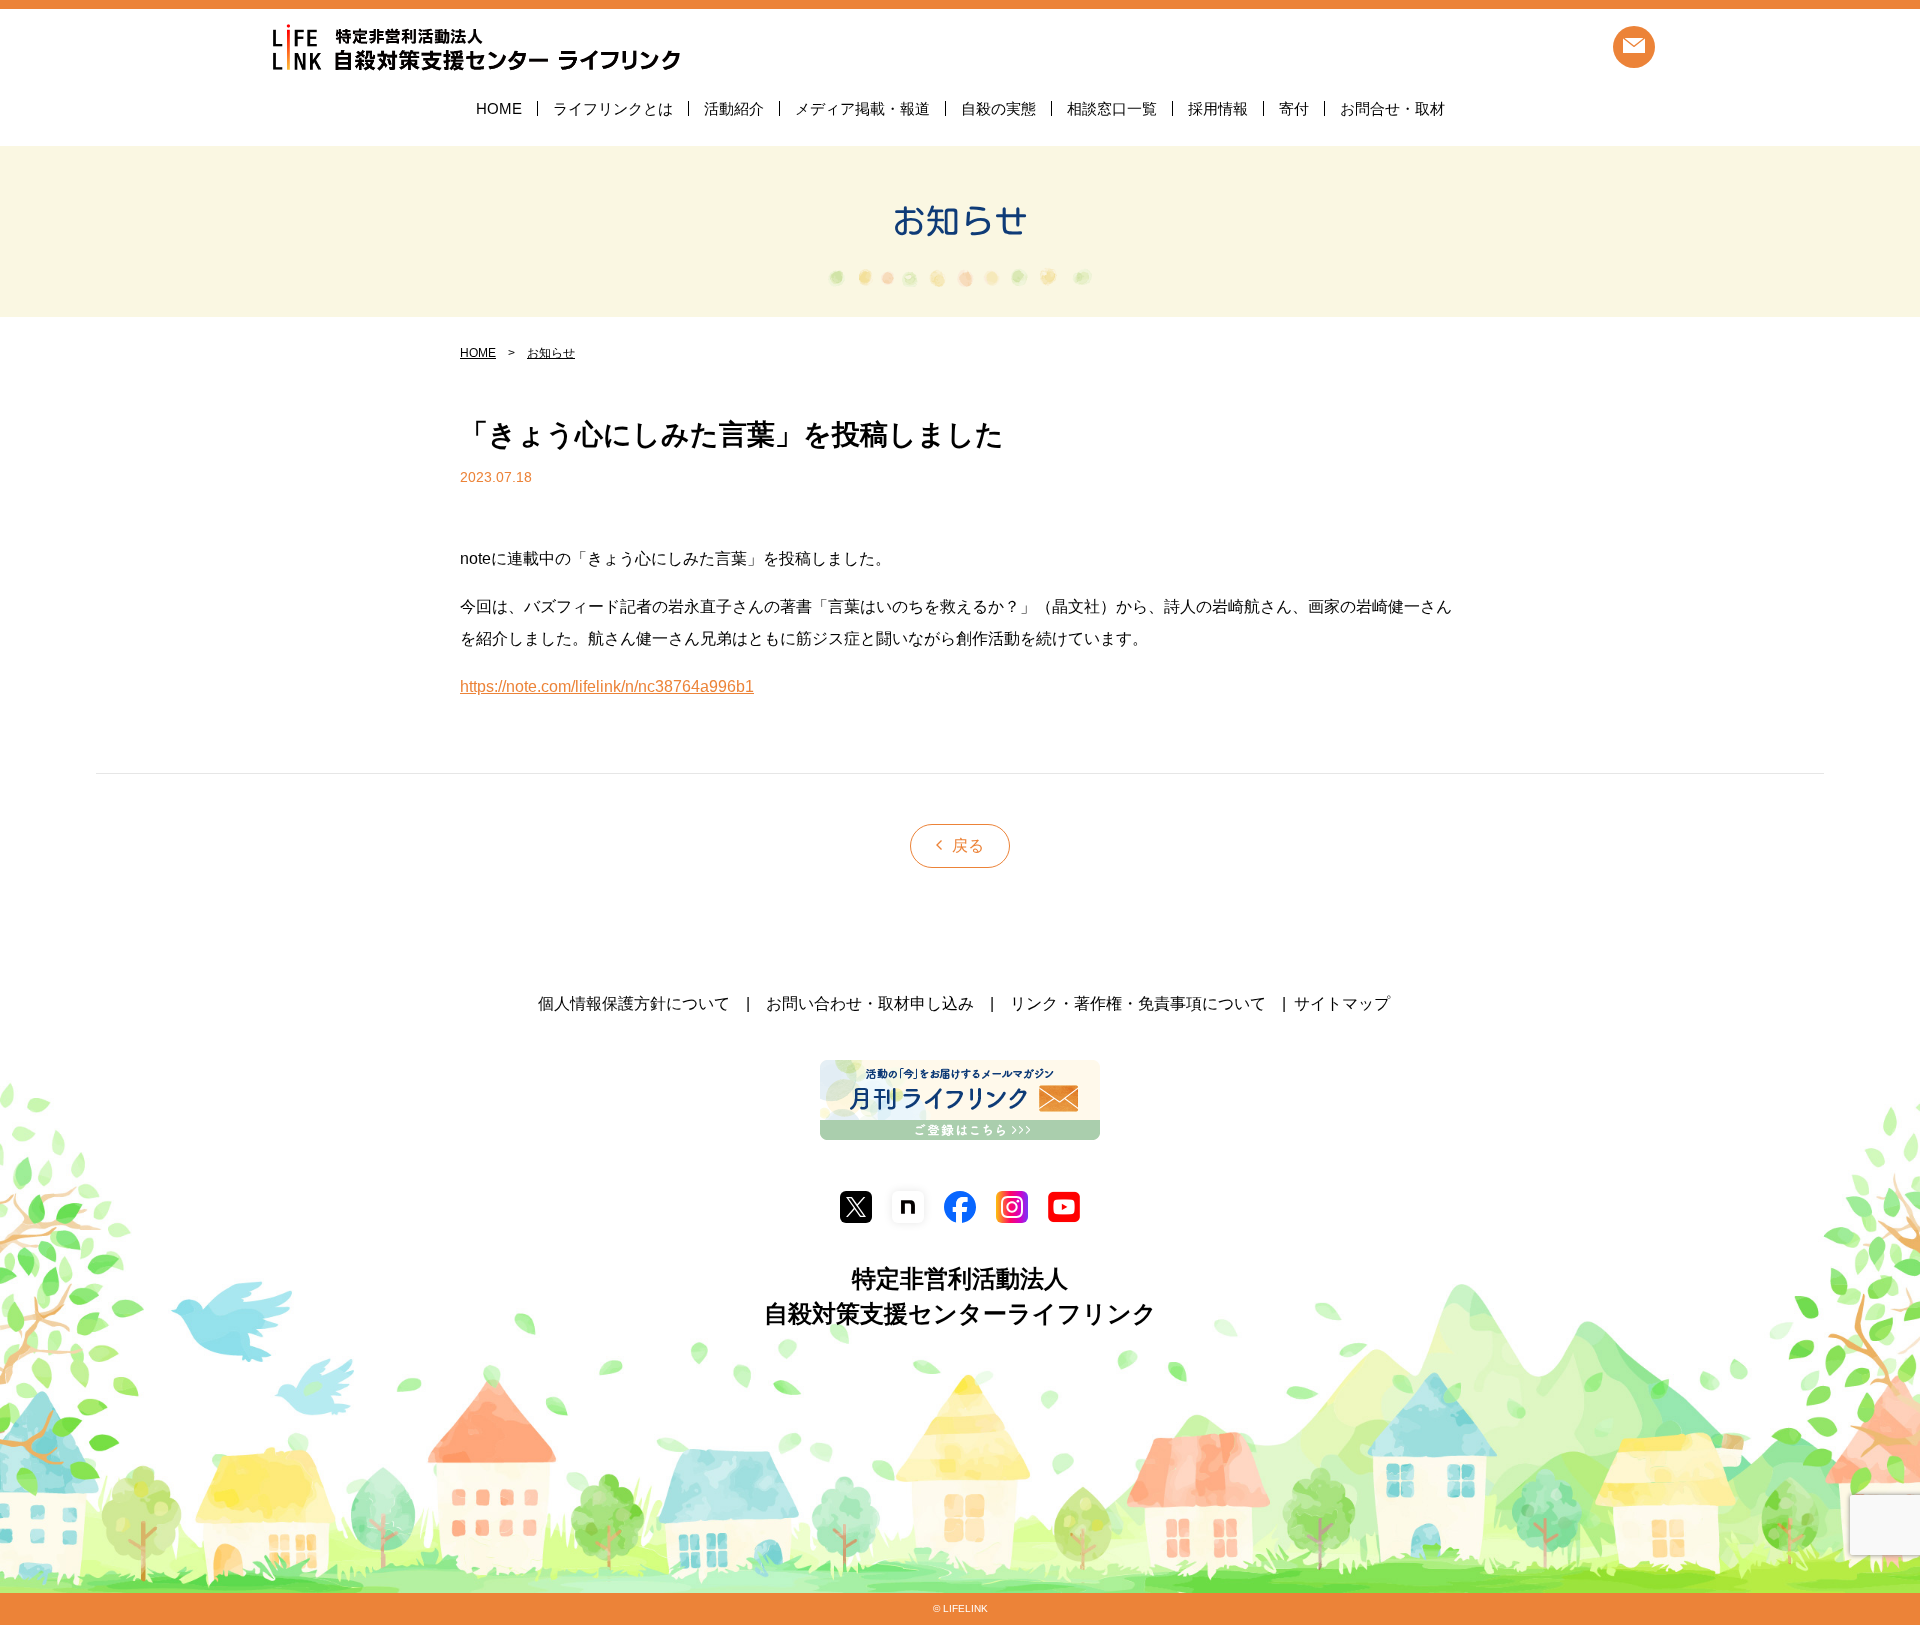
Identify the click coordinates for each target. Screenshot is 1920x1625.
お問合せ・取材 (1392, 108)
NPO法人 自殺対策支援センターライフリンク (476, 48)
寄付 (1294, 108)
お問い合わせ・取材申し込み (870, 1003)
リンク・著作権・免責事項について (1138, 1003)
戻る (968, 845)
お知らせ (960, 221)
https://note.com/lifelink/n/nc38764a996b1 (607, 686)
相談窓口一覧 (1112, 108)
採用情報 (1218, 108)
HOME (499, 108)
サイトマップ (1342, 1003)
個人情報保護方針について (634, 1003)
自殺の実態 (998, 108)
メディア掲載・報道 (862, 108)
